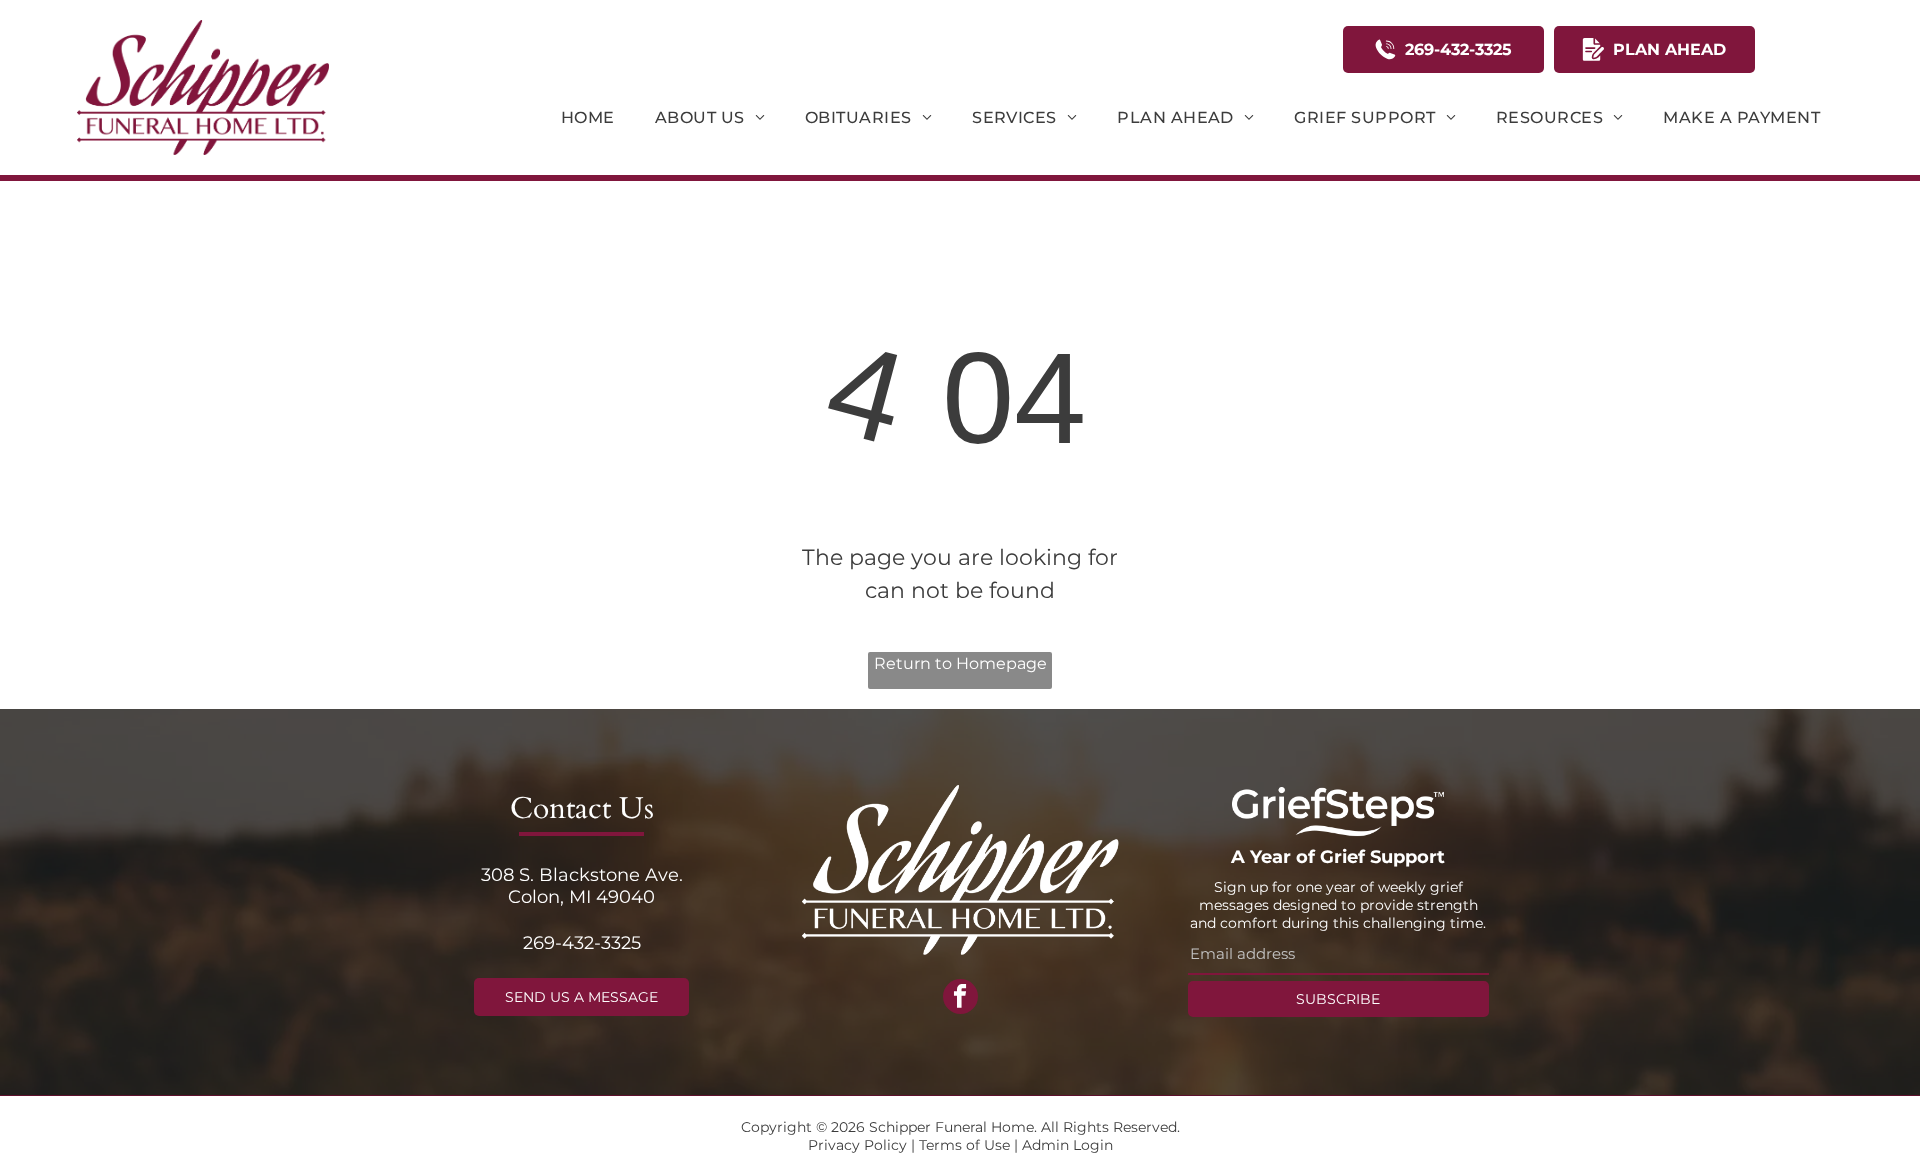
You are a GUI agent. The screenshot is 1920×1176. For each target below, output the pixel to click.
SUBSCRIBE (1338, 999)
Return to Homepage (960, 663)
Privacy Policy (857, 1145)
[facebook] (960, 999)
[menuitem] (588, 117)
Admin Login (1067, 1145)
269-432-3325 (582, 943)
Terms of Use (964, 1145)
